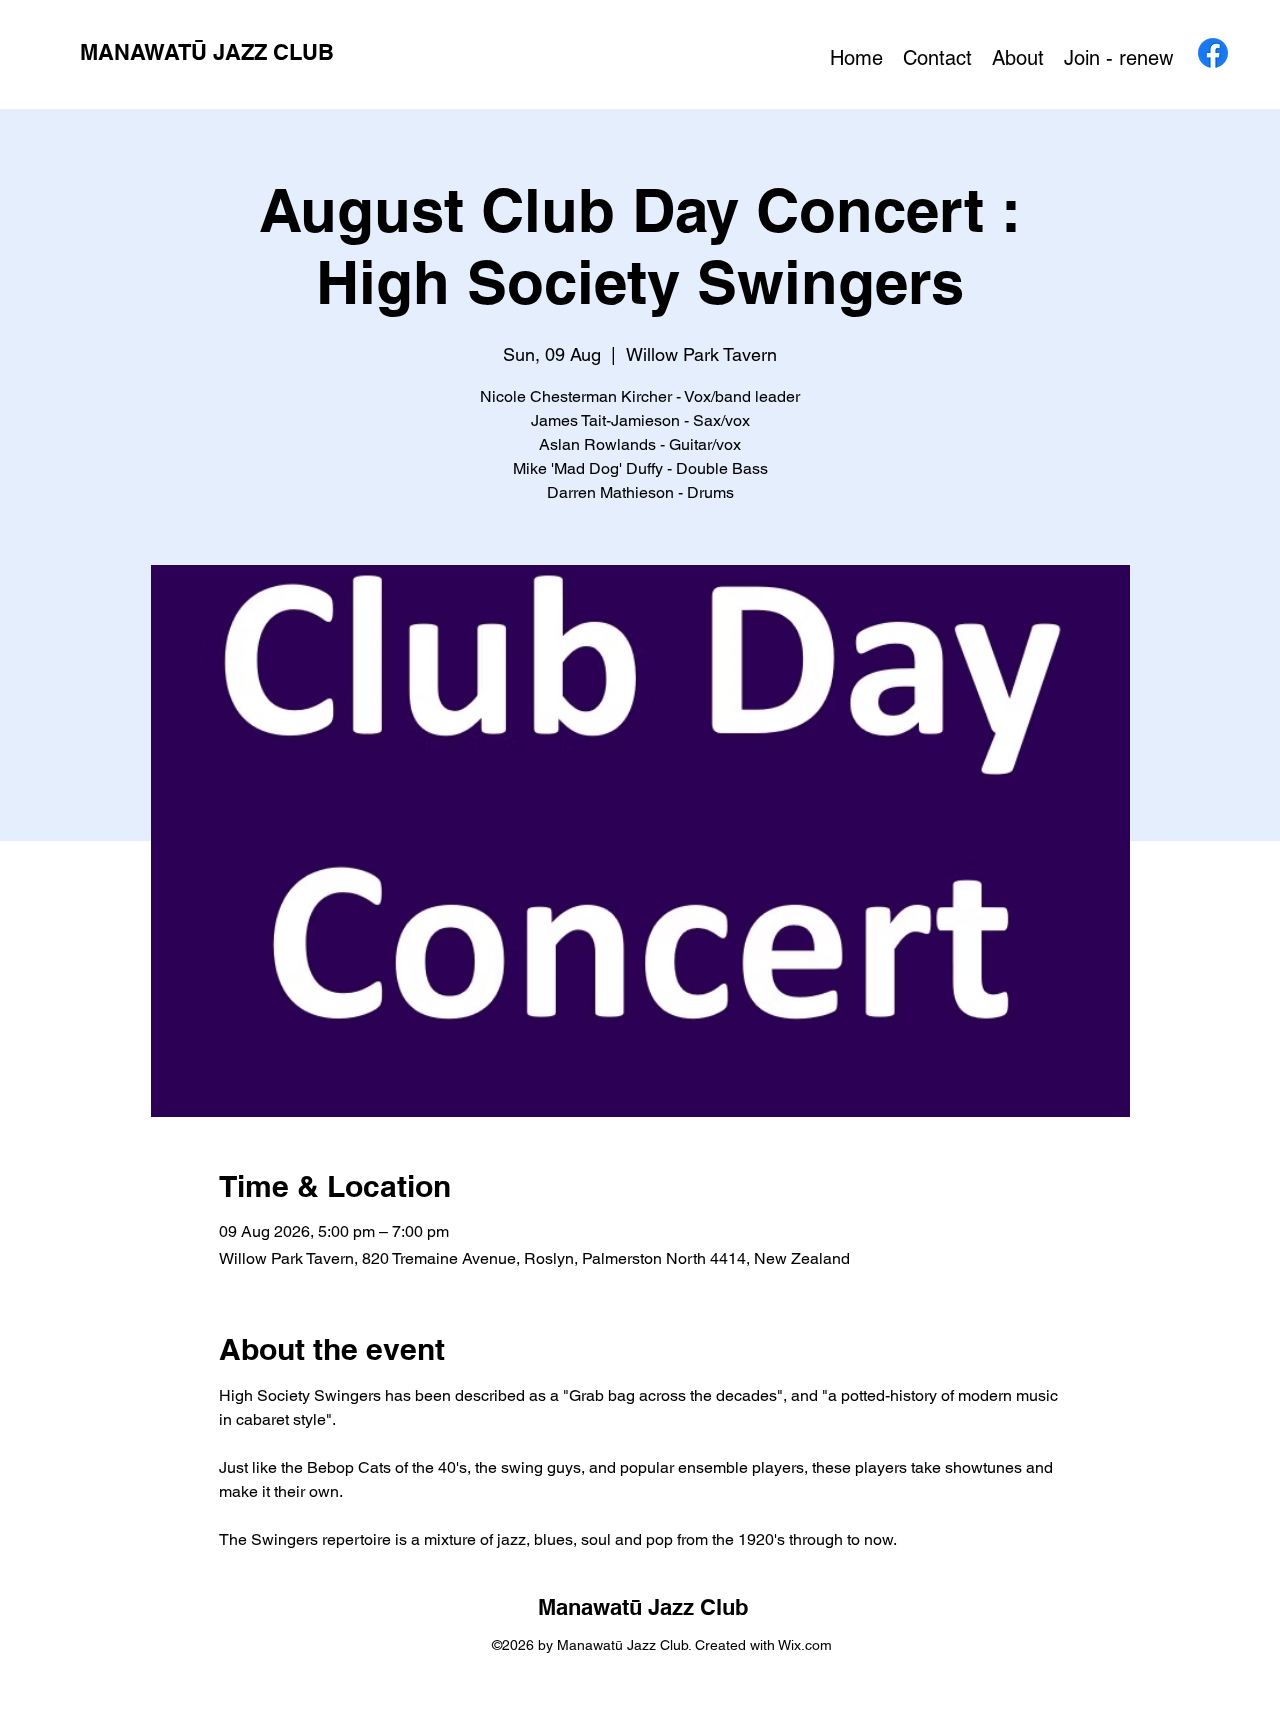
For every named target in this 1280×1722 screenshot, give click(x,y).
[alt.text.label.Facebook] (1213, 53)
